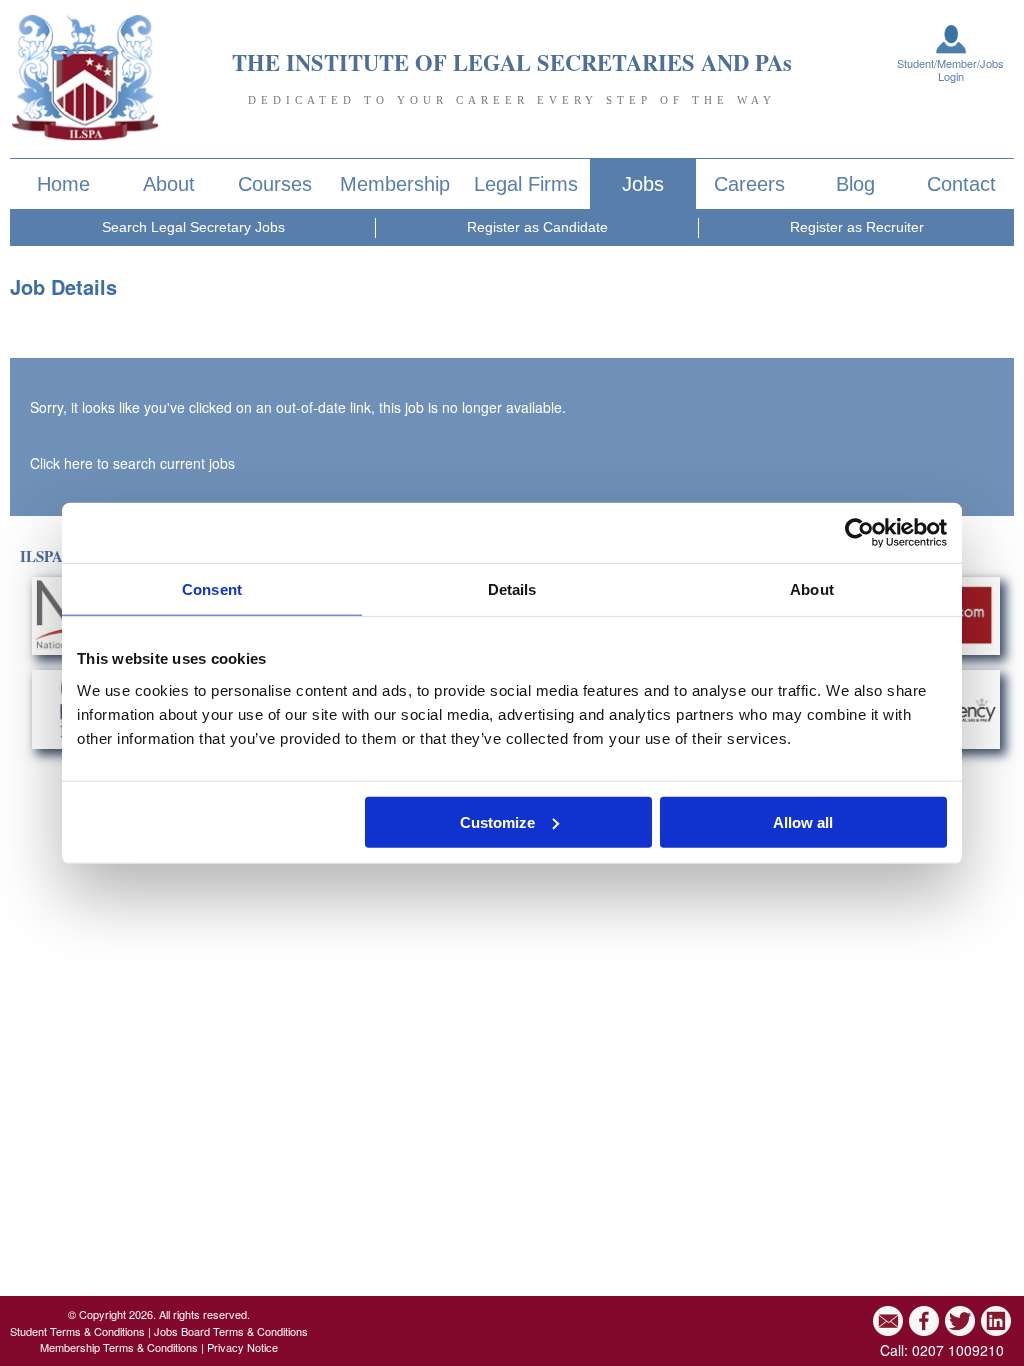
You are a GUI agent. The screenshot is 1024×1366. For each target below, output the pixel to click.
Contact (961, 184)
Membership (395, 184)
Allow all (803, 821)
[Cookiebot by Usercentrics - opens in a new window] (859, 533)
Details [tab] (512, 589)
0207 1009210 (958, 1350)
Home (63, 184)
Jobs (643, 184)
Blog (855, 184)
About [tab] (812, 589)
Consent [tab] (212, 589)
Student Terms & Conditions (77, 1331)
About (169, 184)
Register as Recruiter (857, 227)
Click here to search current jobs (132, 463)
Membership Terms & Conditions (119, 1347)
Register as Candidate (537, 227)
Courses (275, 184)
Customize (497, 821)
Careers (749, 184)
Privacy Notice (242, 1347)
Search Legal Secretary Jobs (193, 227)
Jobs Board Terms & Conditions (231, 1331)
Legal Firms (526, 184)
